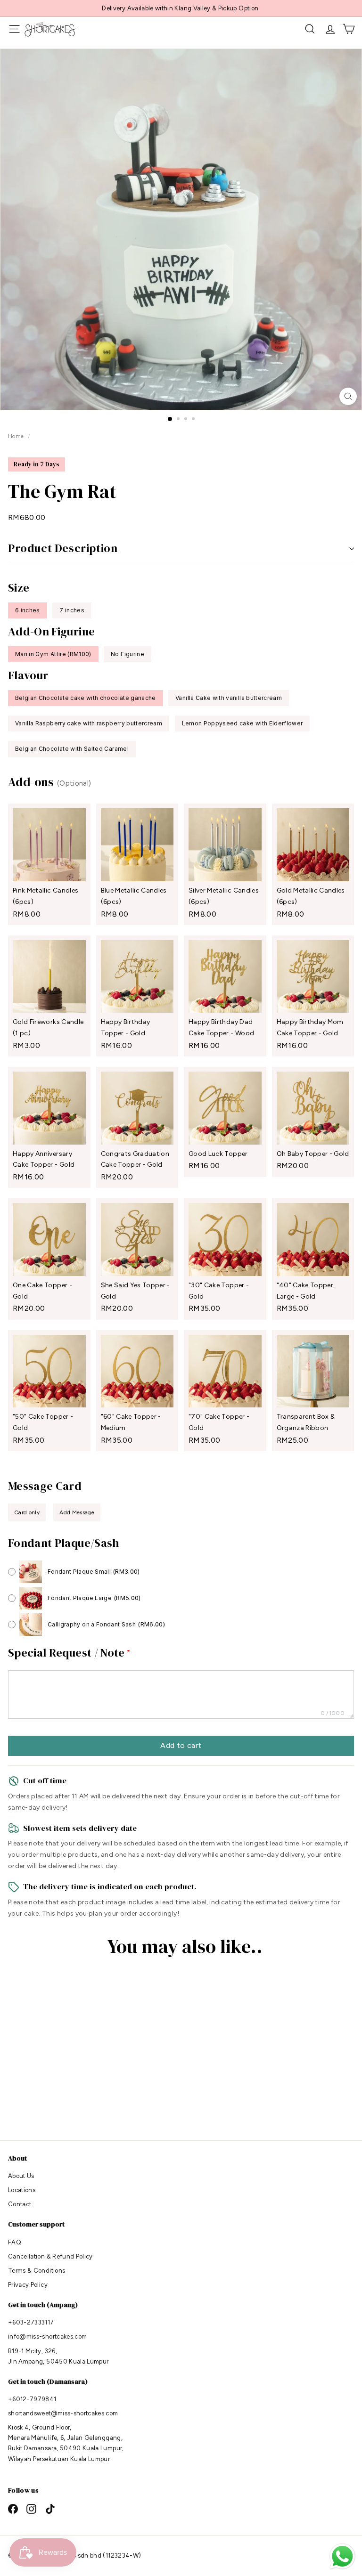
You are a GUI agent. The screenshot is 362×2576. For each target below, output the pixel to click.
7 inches (72, 610)
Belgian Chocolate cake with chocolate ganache (86, 698)
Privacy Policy (28, 2285)
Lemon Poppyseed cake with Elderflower (243, 723)
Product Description (63, 548)
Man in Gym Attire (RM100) (53, 654)
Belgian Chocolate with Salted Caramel (72, 749)
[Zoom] (348, 396)
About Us (21, 2176)
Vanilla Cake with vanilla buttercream (229, 698)
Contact (20, 2204)
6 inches (28, 610)
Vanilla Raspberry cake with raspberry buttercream (89, 723)
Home (17, 436)
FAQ (15, 2242)
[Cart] (349, 29)
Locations (22, 2190)
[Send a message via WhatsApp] (342, 2556)
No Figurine (128, 654)
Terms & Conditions (37, 2271)
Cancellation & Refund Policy (50, 2256)
